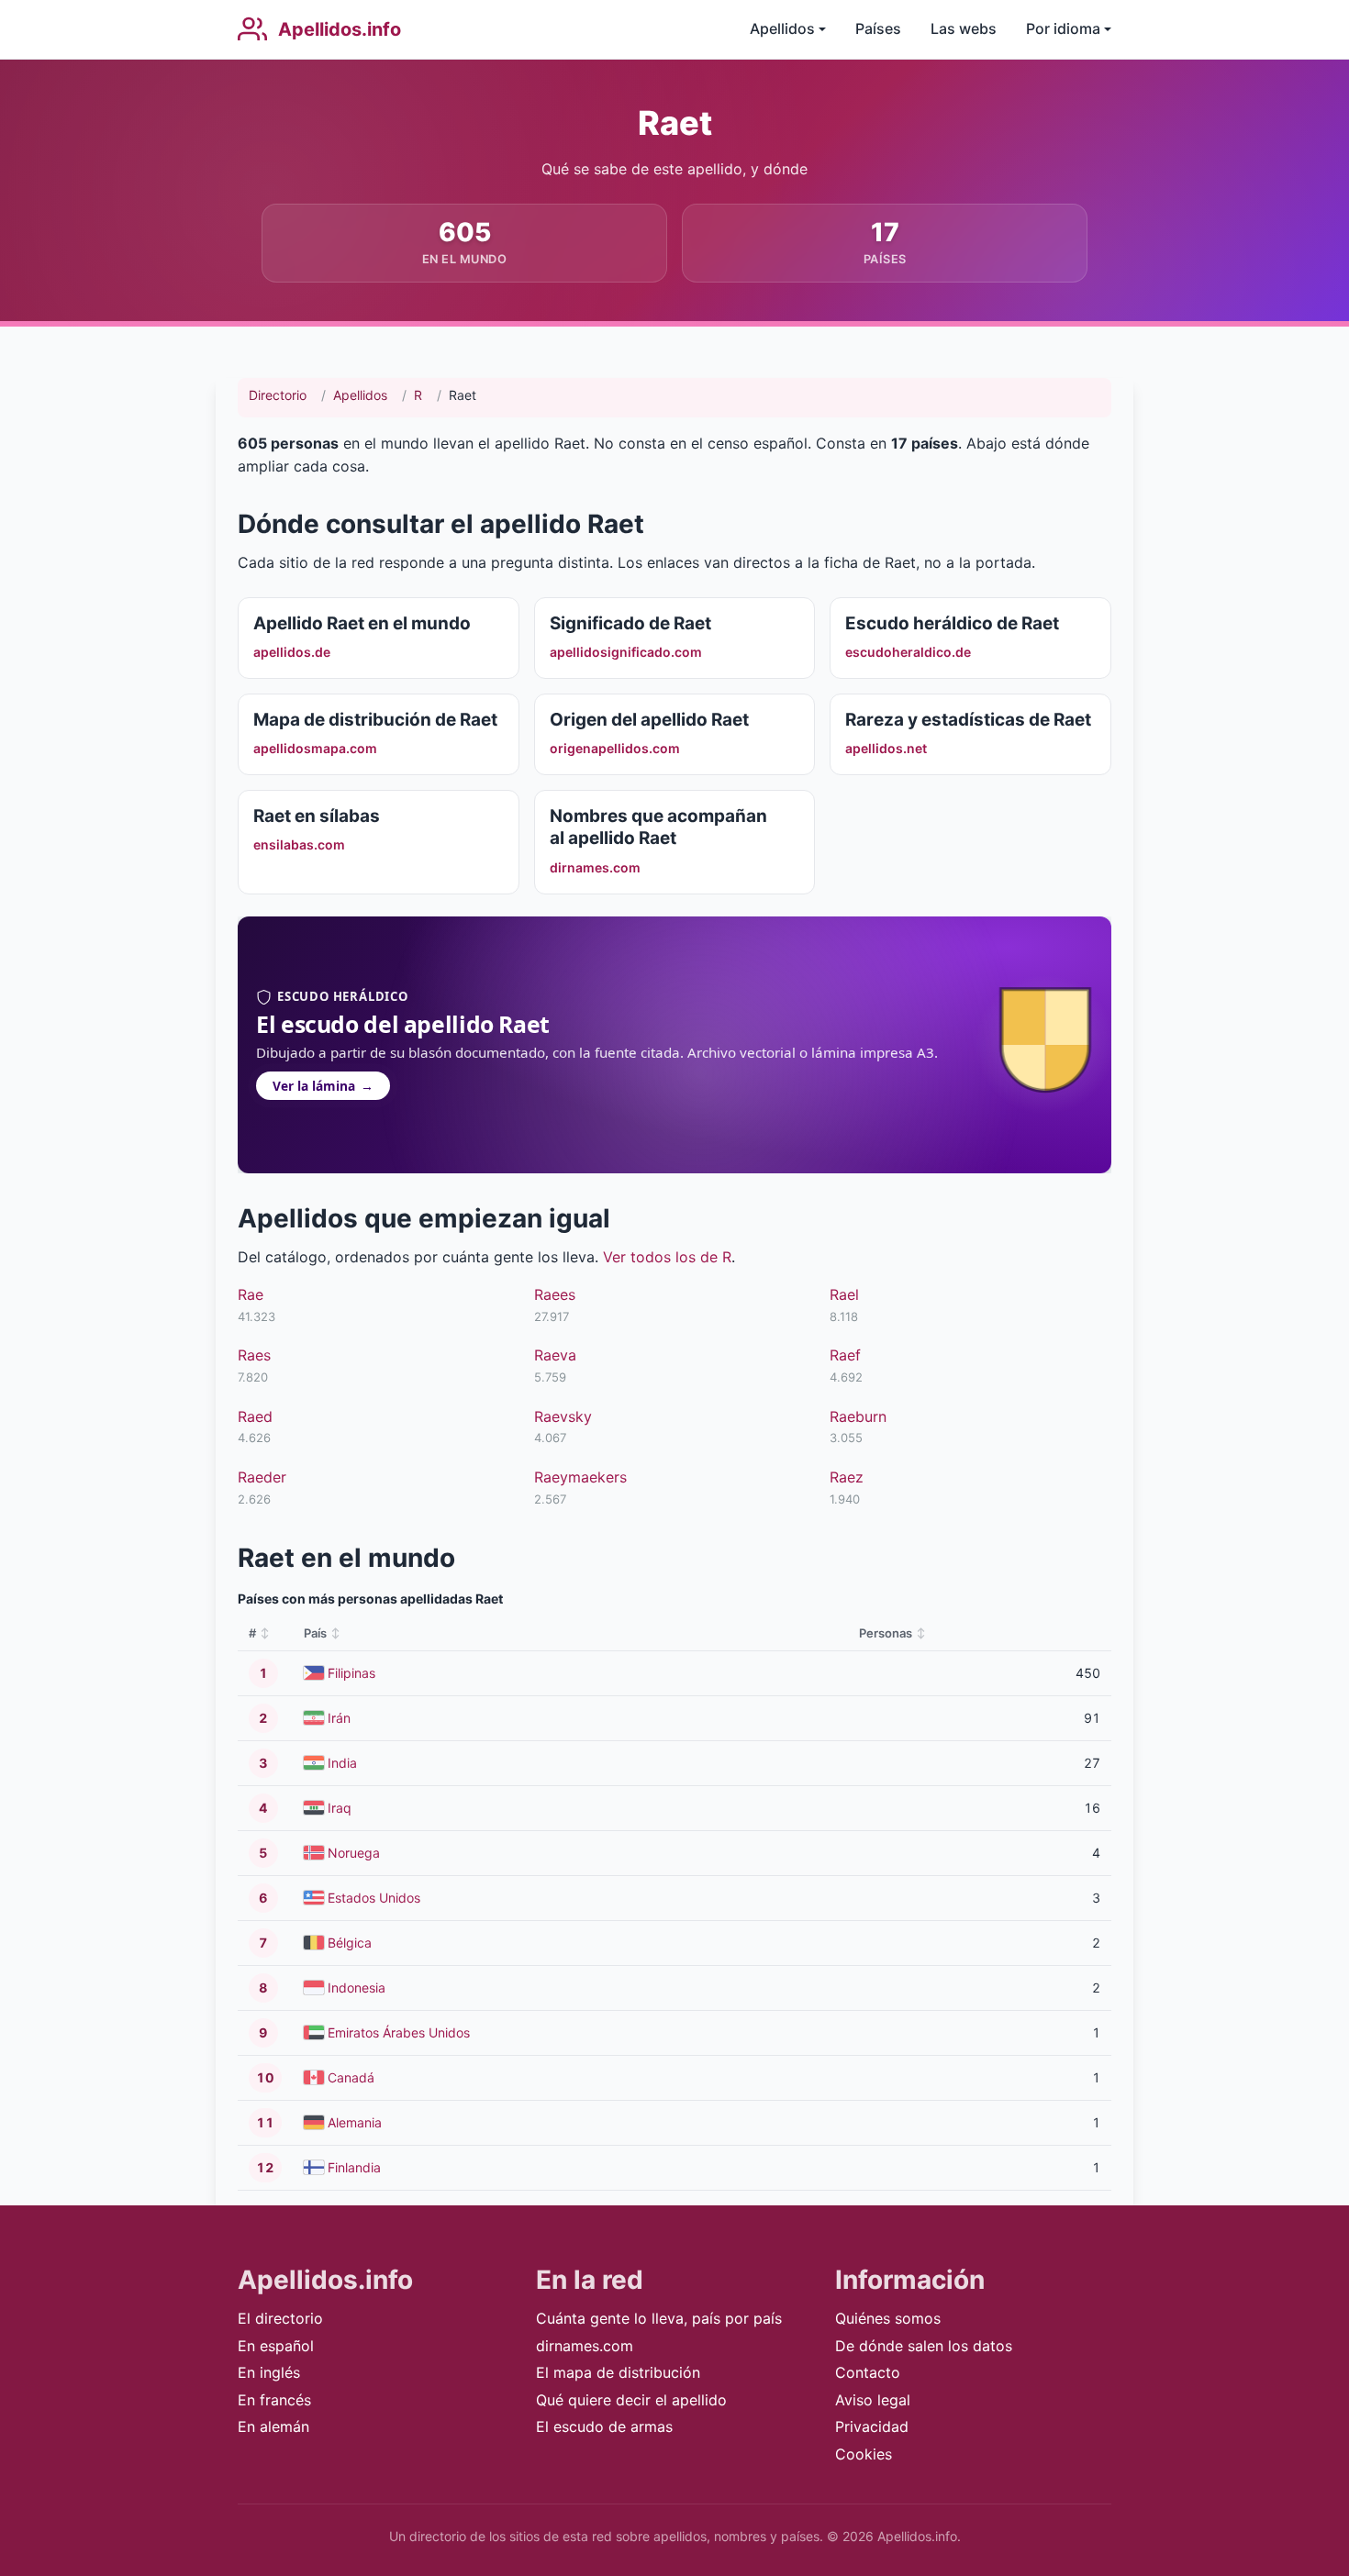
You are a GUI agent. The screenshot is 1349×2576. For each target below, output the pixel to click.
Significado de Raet (630, 623)
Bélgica (350, 1943)
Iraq (340, 1808)
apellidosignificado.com (626, 652)
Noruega (354, 1853)
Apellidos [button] (782, 28)
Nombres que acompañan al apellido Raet (658, 827)
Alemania (355, 2122)
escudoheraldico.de (908, 652)
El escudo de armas (604, 2426)
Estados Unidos (374, 1898)
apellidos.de (292, 652)
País (315, 1633)
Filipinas (351, 1673)
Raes (254, 1355)
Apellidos (360, 395)
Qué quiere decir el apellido (631, 2400)
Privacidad (872, 2426)
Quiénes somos (888, 2318)
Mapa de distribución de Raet (375, 720)
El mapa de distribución (618, 2372)
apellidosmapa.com (315, 748)
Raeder (262, 1477)
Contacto (868, 2372)
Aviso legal (873, 2400)
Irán (339, 1718)
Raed (255, 1416)
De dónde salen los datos (924, 2346)
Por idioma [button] (1063, 28)
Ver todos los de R (667, 1257)
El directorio (280, 2318)
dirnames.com (595, 867)
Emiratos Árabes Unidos (399, 2032)
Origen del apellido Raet (649, 720)
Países (878, 28)
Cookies (864, 2454)
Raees (555, 1294)
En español (276, 2346)
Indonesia (357, 1988)
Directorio (278, 395)
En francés (274, 2400)
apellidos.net (886, 748)
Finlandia (354, 2167)
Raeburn (858, 1416)
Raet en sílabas (317, 816)
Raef (845, 1355)
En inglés (269, 2372)
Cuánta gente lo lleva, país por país (659, 2318)
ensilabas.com (299, 844)
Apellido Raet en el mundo (362, 623)
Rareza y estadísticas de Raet (968, 720)
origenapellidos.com (615, 748)
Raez (847, 1477)
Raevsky (563, 1416)
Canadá (351, 2077)
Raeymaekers (580, 1477)
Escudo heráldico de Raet (952, 623)
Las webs (964, 28)
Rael (844, 1294)
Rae (251, 1294)
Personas (886, 1633)
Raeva (555, 1355)
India (342, 1763)
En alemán (273, 2426)
